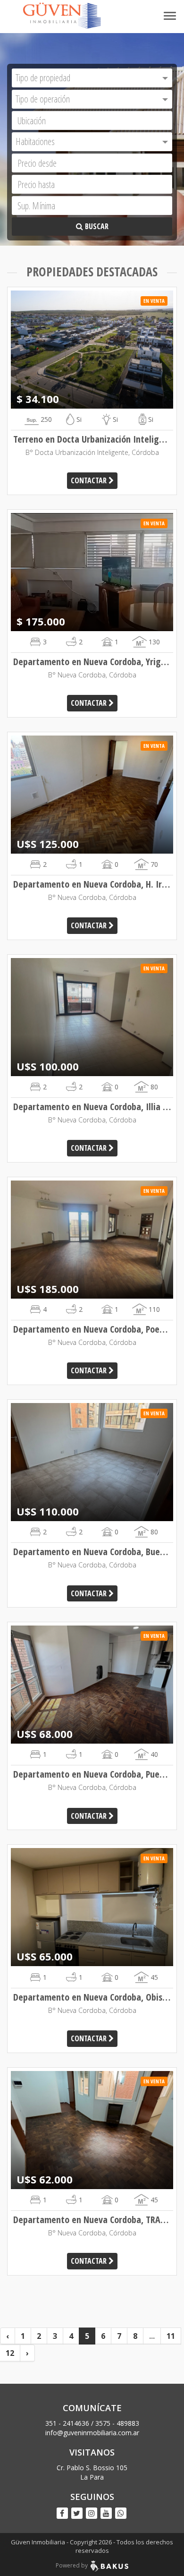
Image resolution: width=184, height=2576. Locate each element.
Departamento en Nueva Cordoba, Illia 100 (92, 1107)
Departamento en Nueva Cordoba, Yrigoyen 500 (92, 662)
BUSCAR (96, 226)
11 (171, 2336)
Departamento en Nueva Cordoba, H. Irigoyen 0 (92, 884)
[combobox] (92, 78)
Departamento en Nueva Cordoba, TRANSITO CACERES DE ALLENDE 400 (92, 2220)
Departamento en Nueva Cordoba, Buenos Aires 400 (92, 1552)
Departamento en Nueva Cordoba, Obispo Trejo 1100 (92, 1997)
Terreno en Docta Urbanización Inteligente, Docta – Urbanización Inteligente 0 (92, 439)
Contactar (90, 480)
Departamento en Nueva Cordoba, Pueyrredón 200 (92, 1774)
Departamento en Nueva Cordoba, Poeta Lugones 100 (92, 1329)
